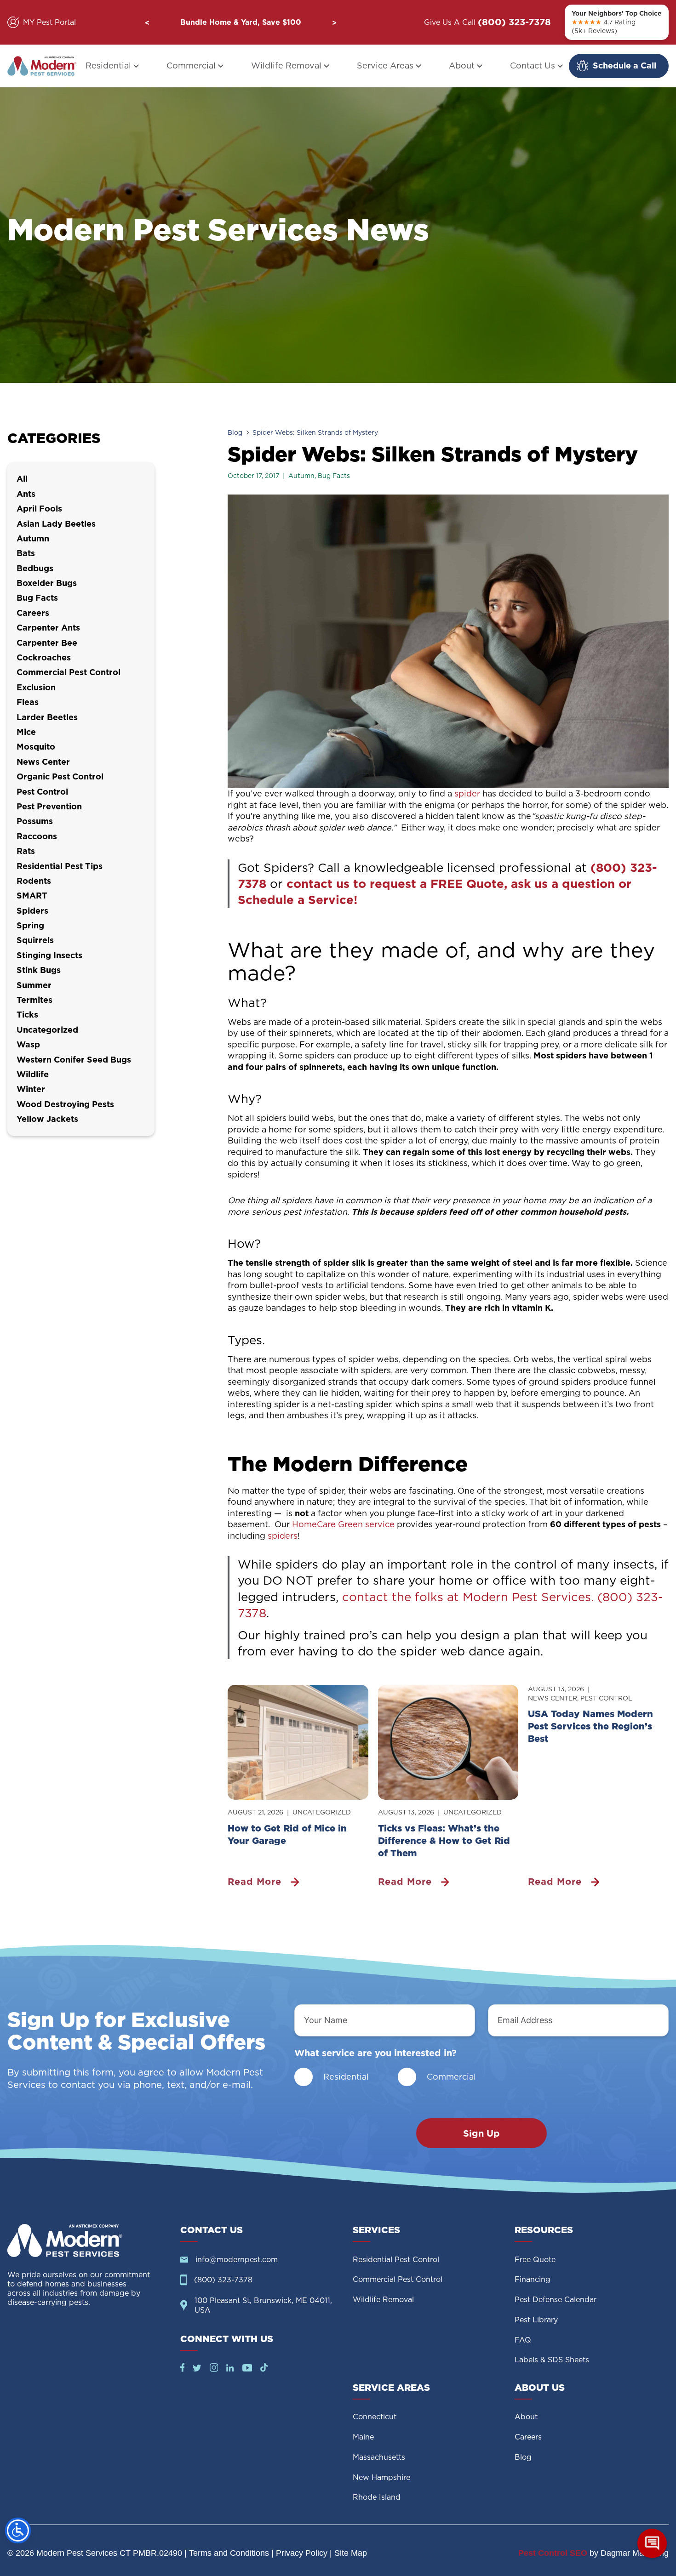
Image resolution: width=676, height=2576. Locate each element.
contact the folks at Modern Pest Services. (468, 1597)
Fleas (28, 702)
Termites (34, 1000)
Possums (35, 821)
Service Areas (385, 65)
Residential (108, 65)
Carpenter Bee (47, 643)
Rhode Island (377, 2497)
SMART (32, 896)
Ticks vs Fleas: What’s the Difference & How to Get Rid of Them (444, 1841)
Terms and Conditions (229, 2553)
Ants (26, 494)
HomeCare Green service (344, 1524)
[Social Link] (183, 2369)
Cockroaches (44, 657)
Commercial (191, 65)
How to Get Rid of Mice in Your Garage (287, 1834)
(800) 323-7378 (514, 22)
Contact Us (533, 65)
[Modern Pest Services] (42, 66)
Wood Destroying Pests (65, 1104)
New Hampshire (381, 2477)
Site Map (351, 2553)
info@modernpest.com (237, 2260)
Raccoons (37, 836)
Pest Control (606, 1698)
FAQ (523, 2340)
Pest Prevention (49, 806)
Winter (31, 1089)
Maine (363, 2437)
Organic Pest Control (60, 776)
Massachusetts (379, 2457)
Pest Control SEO (553, 2553)
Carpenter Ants (48, 628)
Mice (26, 732)
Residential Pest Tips (60, 866)
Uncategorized (322, 1812)
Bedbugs (35, 568)
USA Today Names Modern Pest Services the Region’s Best (590, 1726)
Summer (34, 985)
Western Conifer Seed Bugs (74, 1060)
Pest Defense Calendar (556, 2300)
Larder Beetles (47, 717)
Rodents (34, 881)
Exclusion (36, 687)
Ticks (27, 1015)
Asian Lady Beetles (56, 524)
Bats (26, 553)
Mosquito (36, 747)
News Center (553, 1698)
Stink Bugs (39, 970)
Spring (30, 925)
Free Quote (535, 2260)
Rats (26, 851)
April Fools (39, 509)
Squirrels (35, 940)
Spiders (32, 911)
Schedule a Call (624, 65)
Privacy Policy (302, 2553)
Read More (255, 1882)
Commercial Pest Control (69, 672)
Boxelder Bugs (47, 583)
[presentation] (298, 1742)
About (462, 65)
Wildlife (33, 1074)
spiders (283, 1536)
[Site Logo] (86, 2240)
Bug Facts (334, 476)
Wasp (28, 1044)
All (22, 479)
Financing (533, 2279)
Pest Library (536, 2320)
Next (334, 23)
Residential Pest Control (396, 2260)
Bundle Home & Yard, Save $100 (241, 22)
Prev (147, 23)
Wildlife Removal (286, 65)
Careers (33, 613)
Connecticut (375, 2417)
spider (468, 793)
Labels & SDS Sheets (552, 2360)
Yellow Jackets (47, 1119)
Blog (235, 432)
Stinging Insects (49, 955)
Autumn (301, 476)
